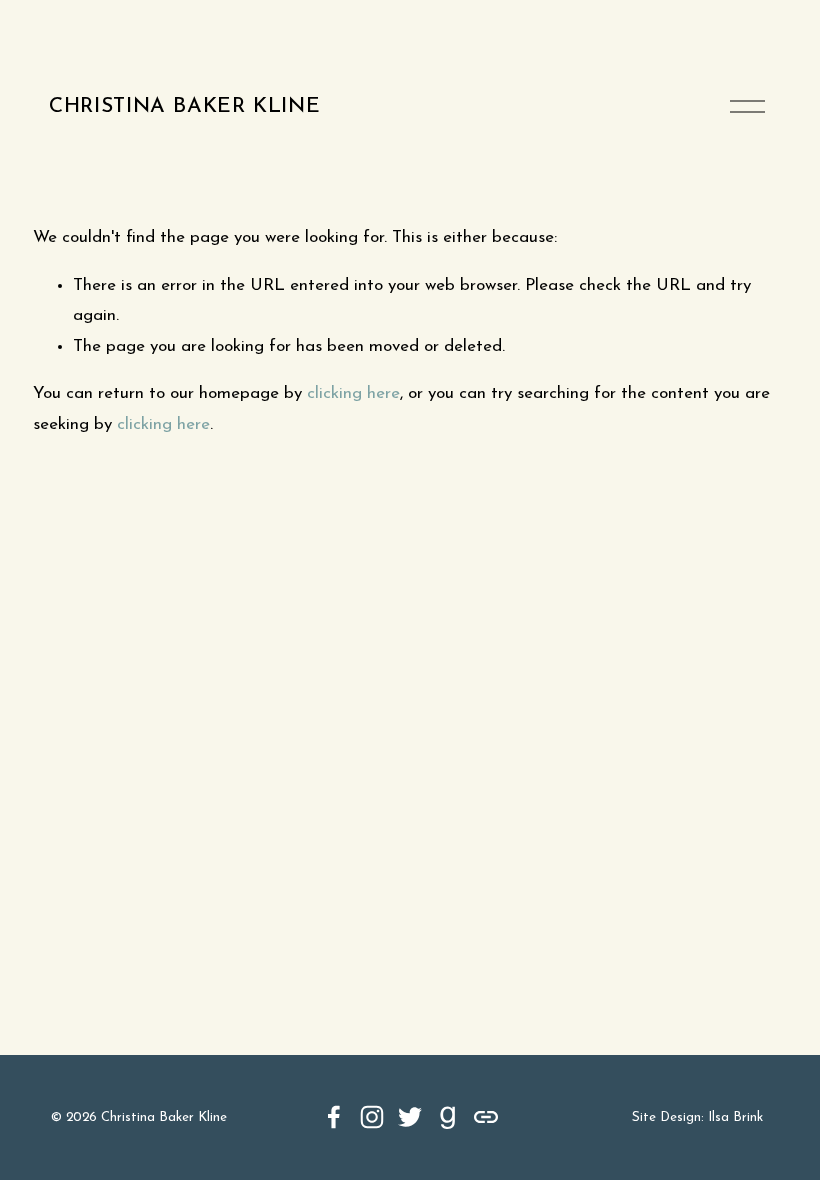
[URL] (486, 1117)
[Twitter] (410, 1117)
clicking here (353, 393)
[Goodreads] (448, 1117)
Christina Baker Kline (184, 106)
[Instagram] (372, 1117)
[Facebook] (334, 1117)
